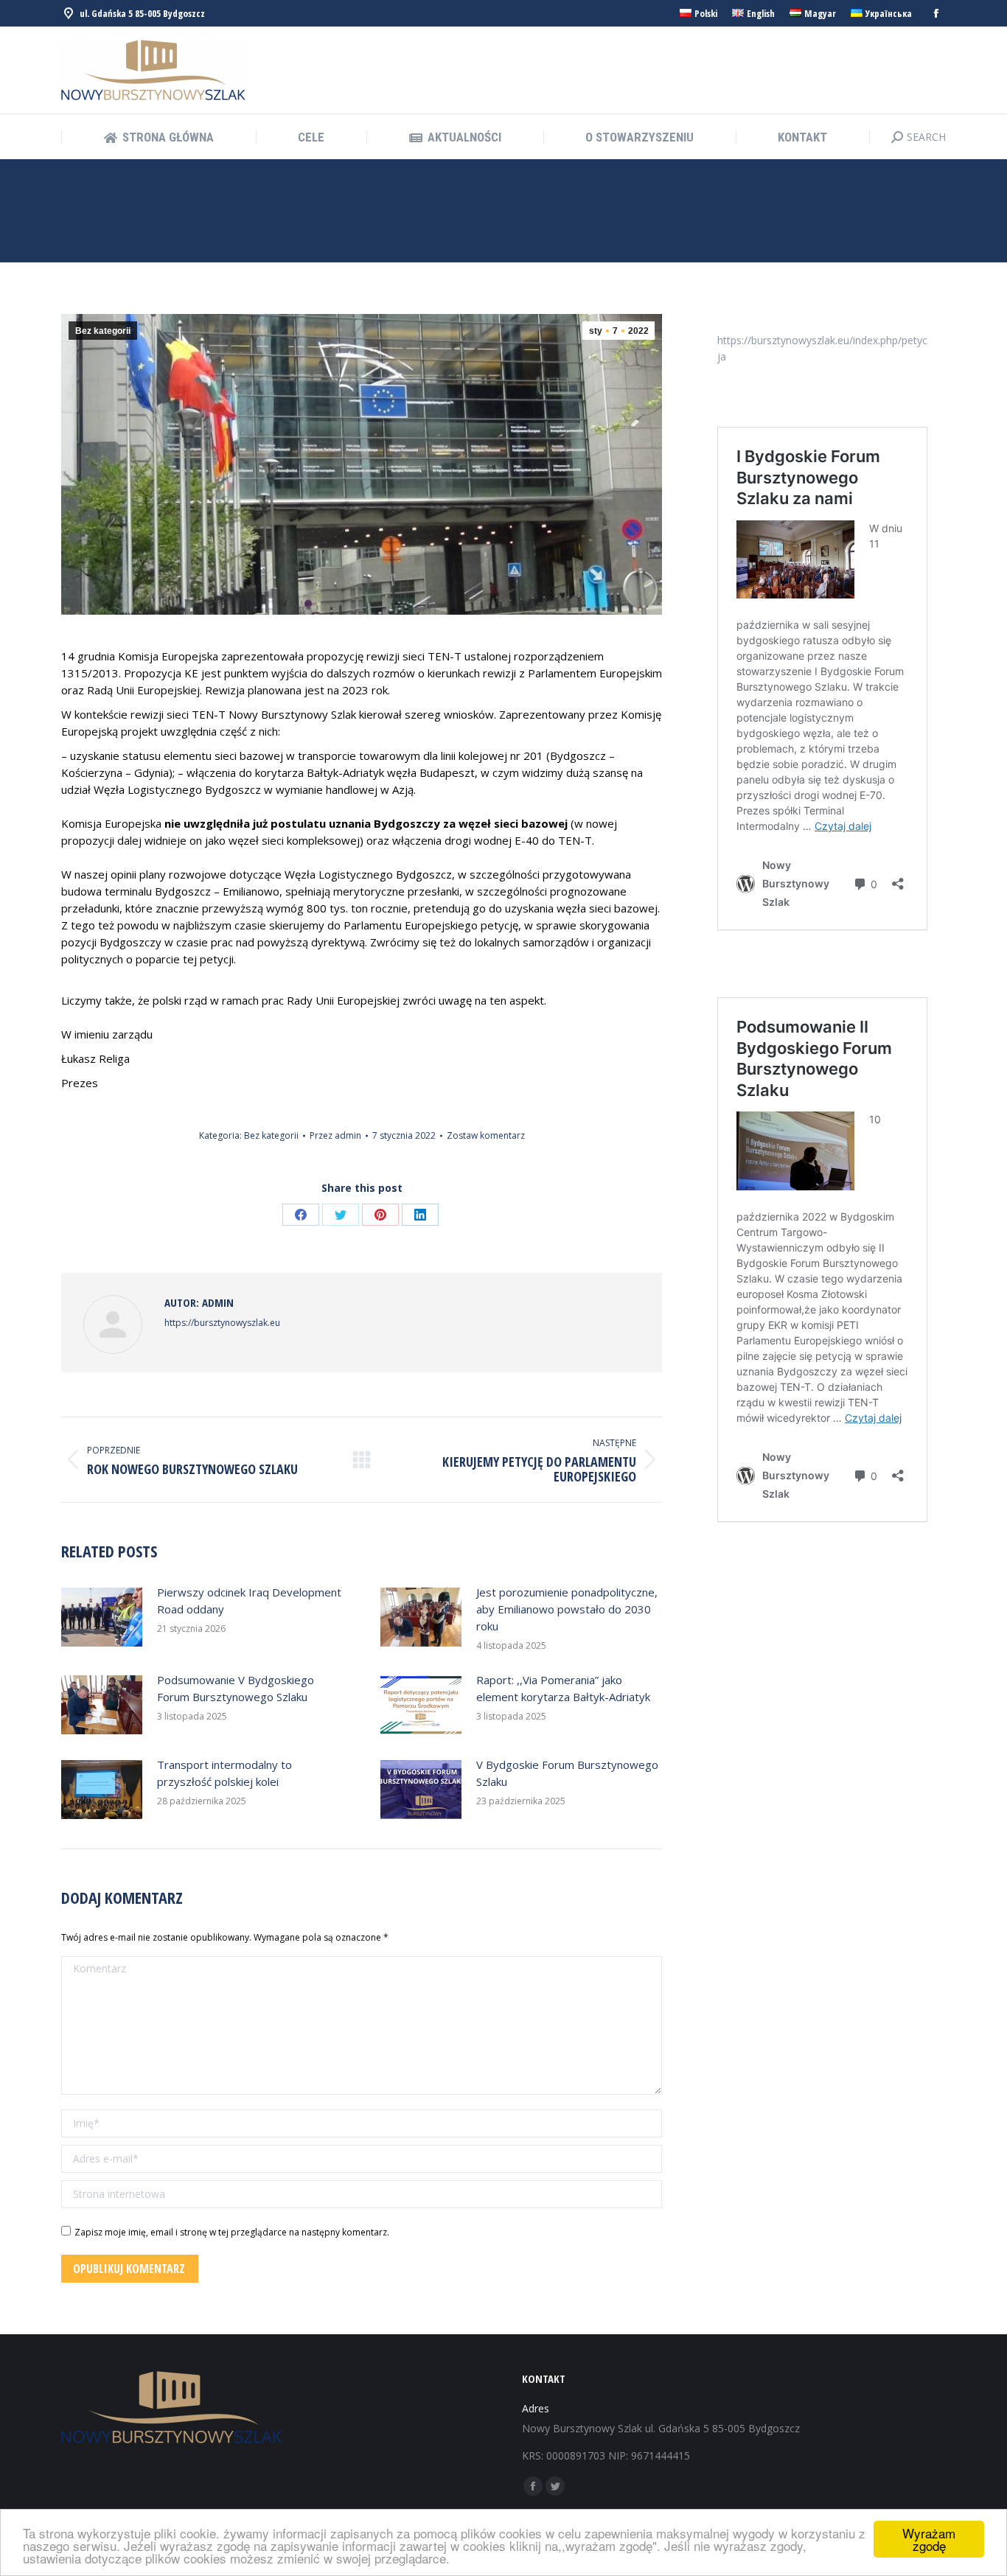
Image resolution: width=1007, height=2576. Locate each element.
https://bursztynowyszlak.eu (222, 1323)
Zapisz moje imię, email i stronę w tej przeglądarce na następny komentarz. (232, 2232)
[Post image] (102, 1617)
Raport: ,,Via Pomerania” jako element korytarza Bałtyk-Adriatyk (563, 1688)
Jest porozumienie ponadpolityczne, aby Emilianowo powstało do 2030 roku (567, 1609)
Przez (335, 1135)
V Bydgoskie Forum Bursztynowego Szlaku (567, 1773)
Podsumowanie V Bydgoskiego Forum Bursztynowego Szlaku (236, 1688)
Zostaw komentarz (486, 1135)
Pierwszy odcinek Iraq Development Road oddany (249, 1601)
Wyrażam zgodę (929, 2539)
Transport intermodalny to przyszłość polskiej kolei (224, 1773)
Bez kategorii (103, 331)
